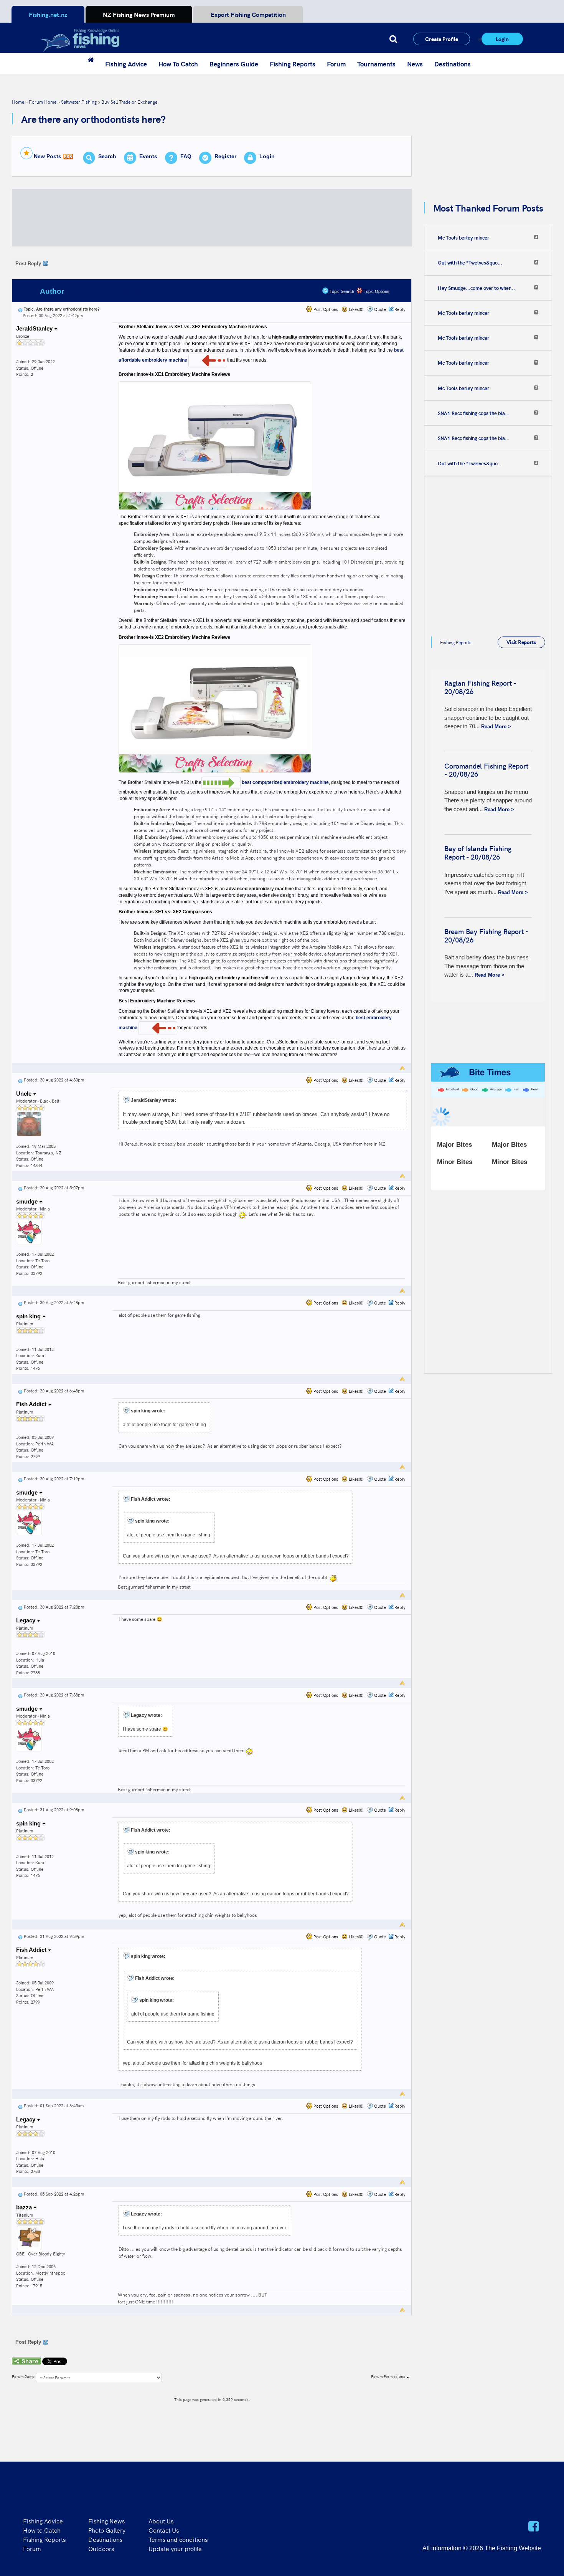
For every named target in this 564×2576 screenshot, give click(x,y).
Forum (336, 64)
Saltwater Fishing (79, 102)
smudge (28, 1201)
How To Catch (178, 64)
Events (148, 156)
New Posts (48, 156)
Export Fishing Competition (248, 14)
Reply (400, 309)
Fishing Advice (126, 64)
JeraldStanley (35, 328)
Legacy (26, 1620)
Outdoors (101, 2548)
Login (502, 39)
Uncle (25, 1094)
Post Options (325, 309)
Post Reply (28, 264)
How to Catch (42, 2530)
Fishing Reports (293, 64)
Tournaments (376, 64)
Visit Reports (521, 642)
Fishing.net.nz (48, 14)
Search (107, 156)
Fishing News (106, 2521)
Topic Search (341, 291)
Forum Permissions (389, 2376)
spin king (29, 1316)
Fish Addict (32, 1404)
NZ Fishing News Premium (139, 14)
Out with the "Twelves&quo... (470, 263)
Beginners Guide (234, 64)
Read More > (496, 727)
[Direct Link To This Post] (20, 309)
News (415, 64)
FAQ (186, 156)
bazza (25, 2207)
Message (139, 291)
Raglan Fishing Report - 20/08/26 (480, 687)
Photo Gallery (107, 2530)
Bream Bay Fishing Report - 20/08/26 (486, 935)
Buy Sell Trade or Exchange (129, 102)
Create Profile (442, 39)
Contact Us (164, 2530)
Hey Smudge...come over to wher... (476, 288)
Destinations (453, 64)
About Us (161, 2521)
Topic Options (376, 291)
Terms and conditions (178, 2539)
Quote (380, 309)
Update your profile (175, 2548)
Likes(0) (355, 309)
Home (18, 102)
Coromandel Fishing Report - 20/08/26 (486, 770)
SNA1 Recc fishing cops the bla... (474, 413)
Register (225, 156)
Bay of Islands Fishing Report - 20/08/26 (478, 852)
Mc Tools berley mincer (463, 238)
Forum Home (43, 102)
